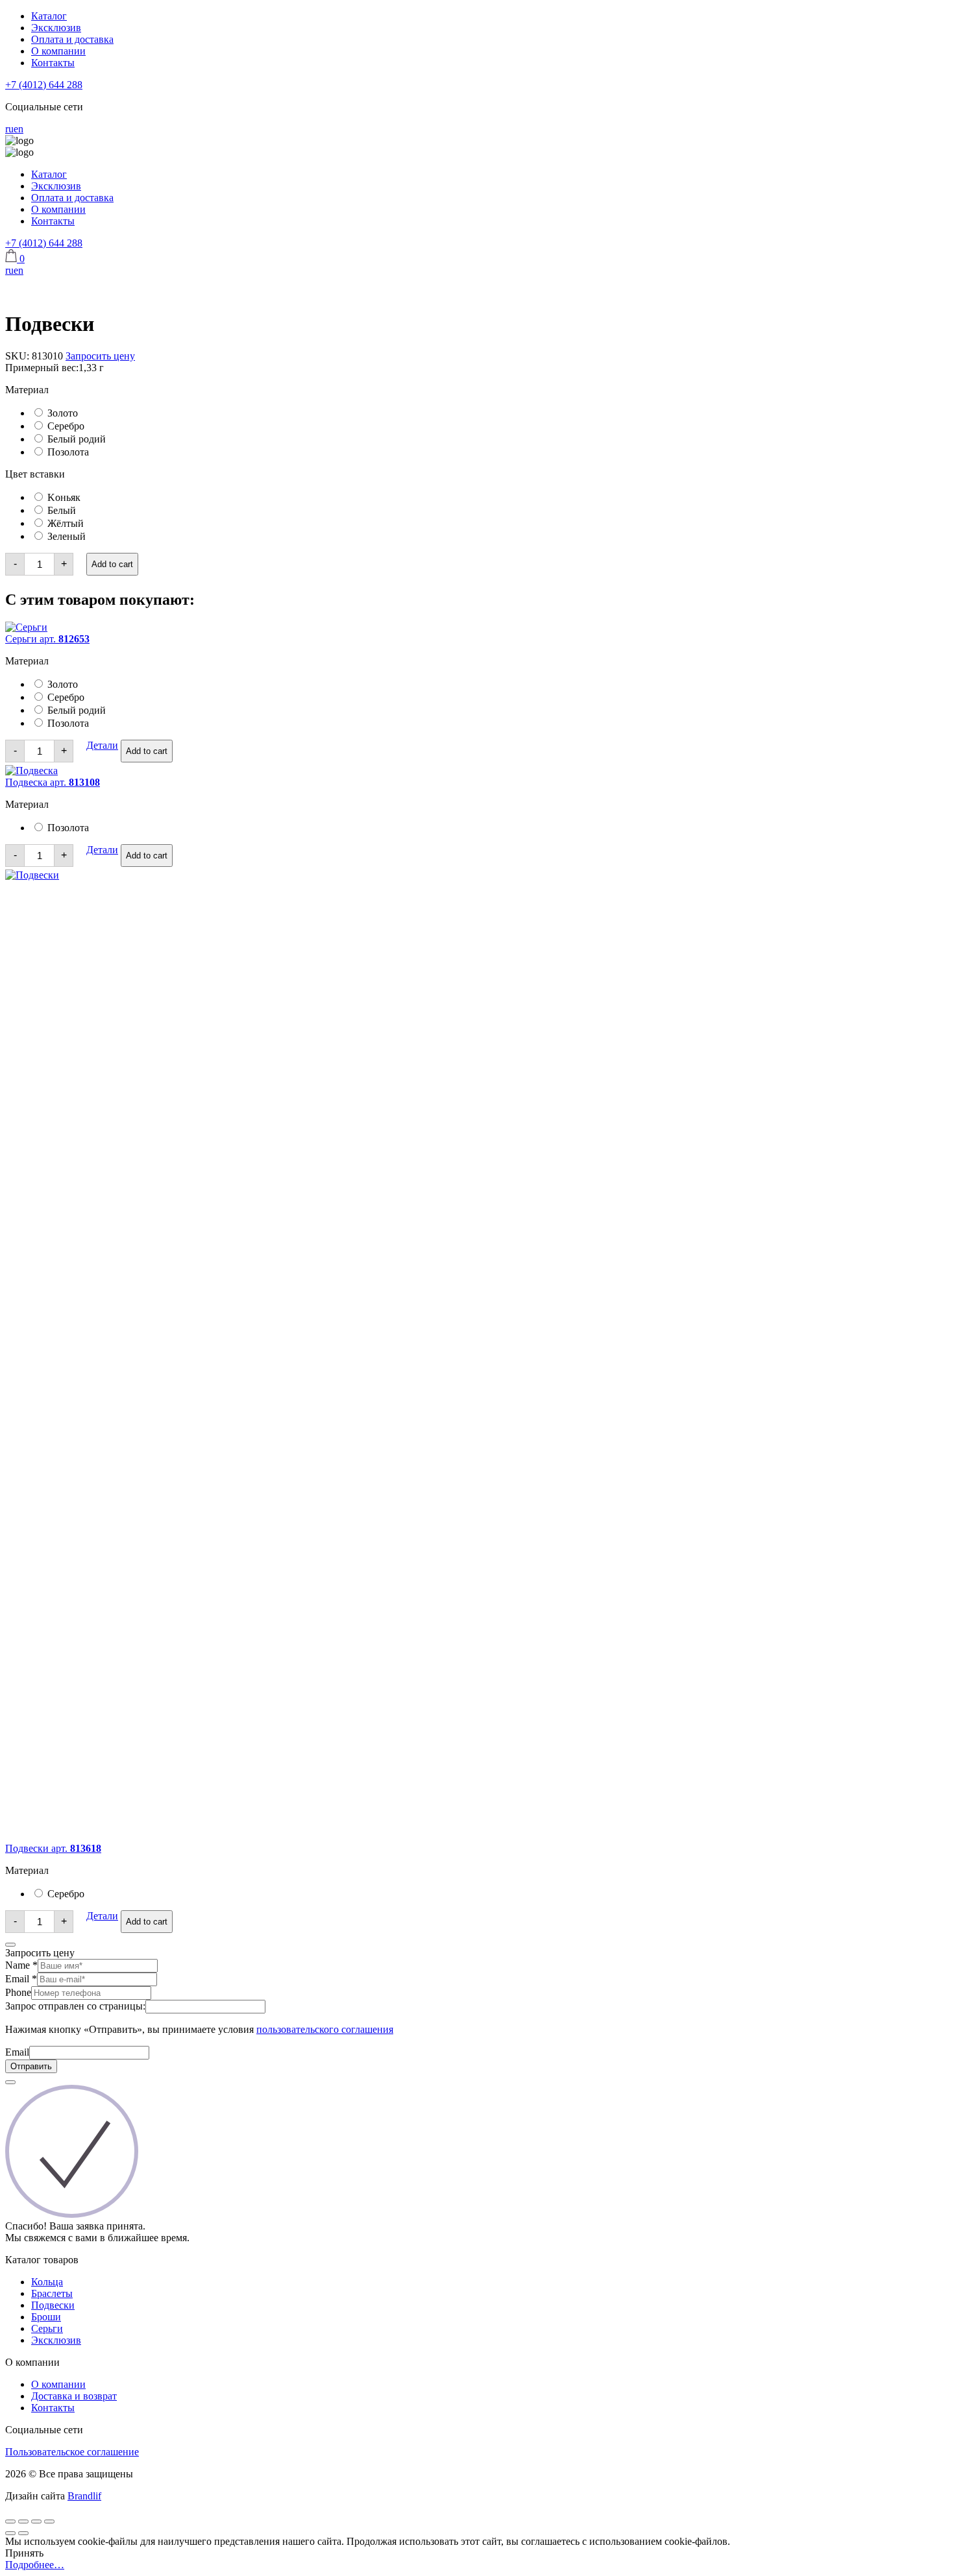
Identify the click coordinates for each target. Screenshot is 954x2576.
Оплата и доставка (72, 39)
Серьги (47, 2328)
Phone (18, 1992)
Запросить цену (100, 356)
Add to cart (112, 564)
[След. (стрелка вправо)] (23, 2533)
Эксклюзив (56, 28)
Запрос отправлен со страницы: (75, 2006)
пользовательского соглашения (325, 2029)
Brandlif (84, 2496)
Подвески (53, 2305)
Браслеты (52, 2293)
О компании (58, 51)
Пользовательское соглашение (72, 2452)
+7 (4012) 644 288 (44, 85)
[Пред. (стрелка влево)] (10, 2533)
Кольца (47, 2282)
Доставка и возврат (74, 2396)
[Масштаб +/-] (49, 2521)
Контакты (53, 63)
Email (21, 1979)
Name (21, 1965)
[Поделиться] (23, 2521)
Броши (46, 2317)
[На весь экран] (36, 2521)
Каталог (49, 16)
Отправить (31, 2066)
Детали (102, 745)
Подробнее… (35, 2565)
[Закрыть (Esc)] (10, 2521)
